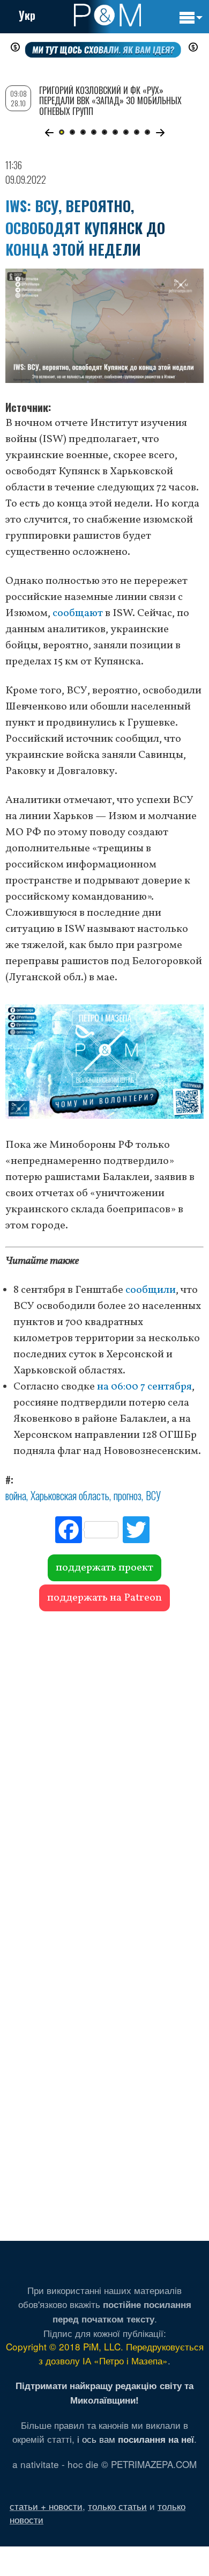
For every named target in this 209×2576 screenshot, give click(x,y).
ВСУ (153, 1495)
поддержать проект (104, 1568)
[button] (49, 133)
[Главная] (107, 15)
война (16, 1495)
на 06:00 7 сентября (144, 1387)
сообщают (78, 613)
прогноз (128, 1495)
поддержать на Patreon (104, 1598)
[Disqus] (104, 1767)
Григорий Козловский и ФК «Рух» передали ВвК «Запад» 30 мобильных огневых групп (110, 100)
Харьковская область (70, 1495)
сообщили (151, 1290)
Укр (27, 15)
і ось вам (136, 2439)
